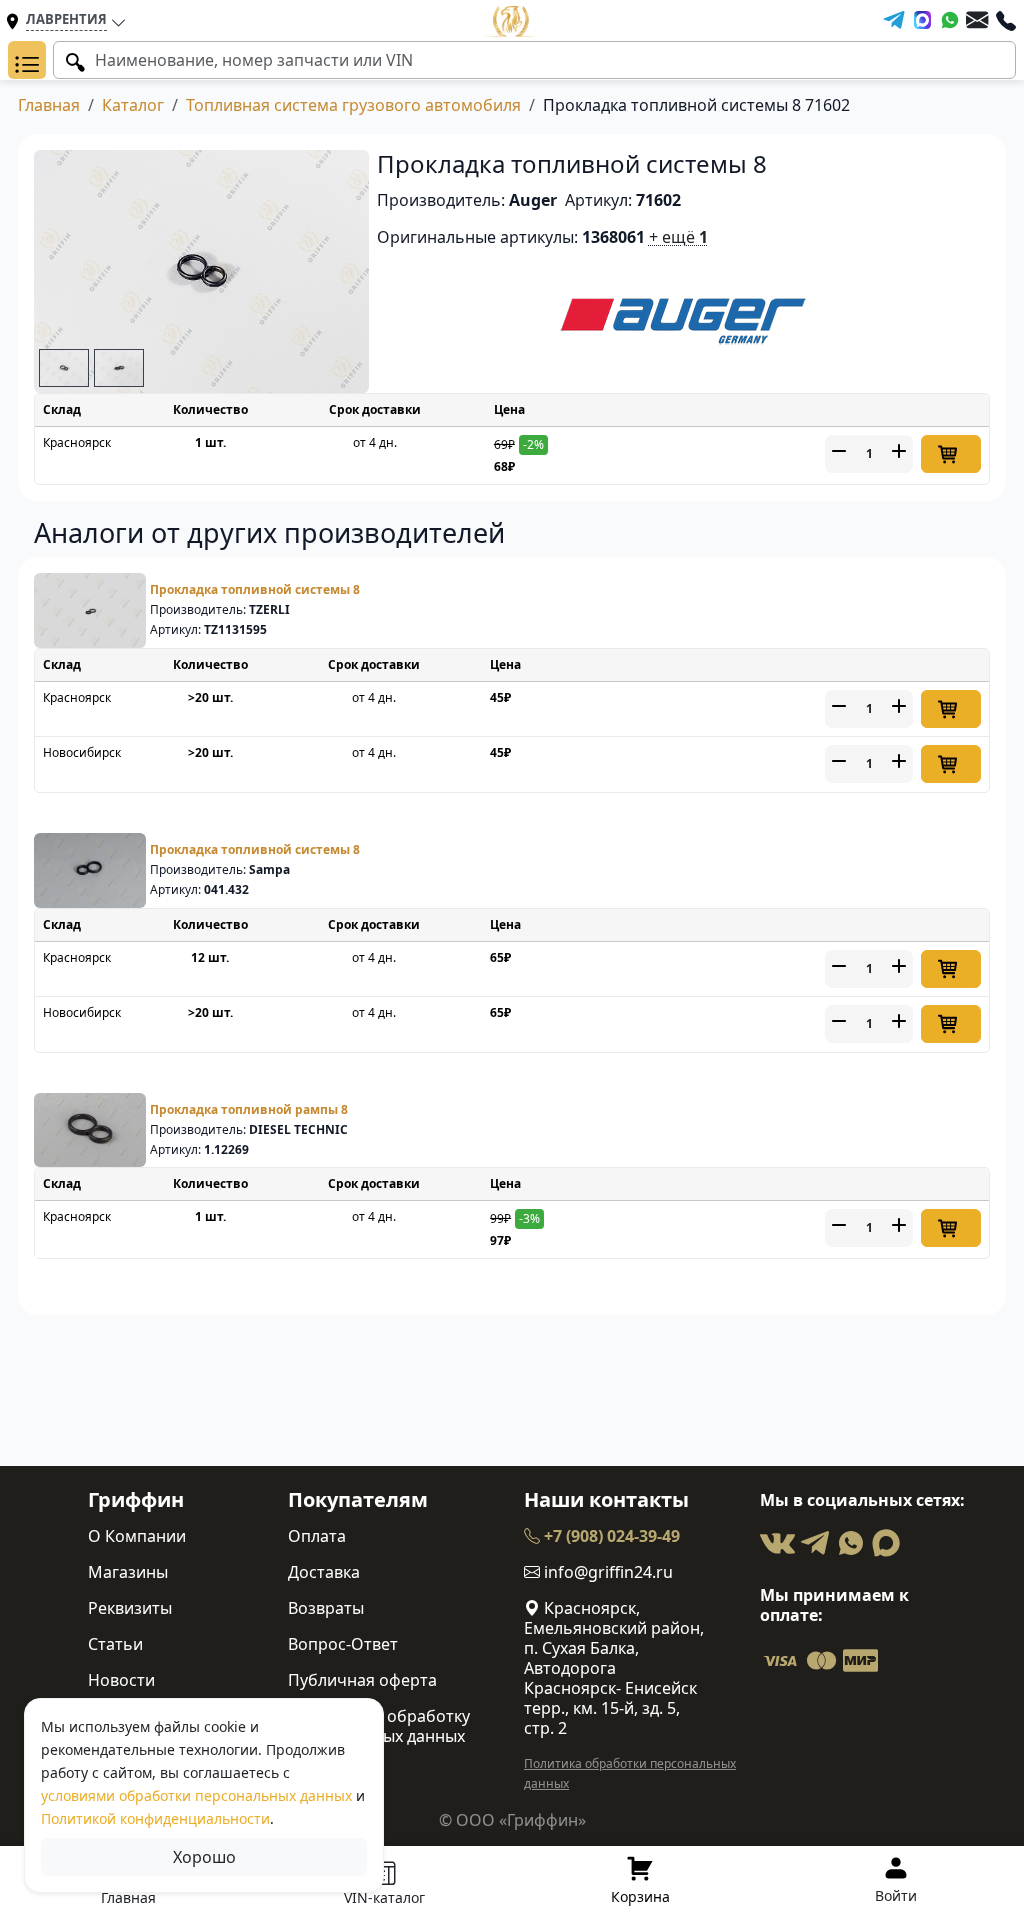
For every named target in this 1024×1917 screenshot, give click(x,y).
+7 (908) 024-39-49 (610, 1536)
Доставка (324, 1572)
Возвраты (326, 1608)
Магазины (128, 1572)
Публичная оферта (362, 1680)
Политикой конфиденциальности (155, 1818)
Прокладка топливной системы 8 (255, 589)
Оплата (317, 1536)
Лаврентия (66, 19)
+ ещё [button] (678, 237)
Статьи (115, 1644)
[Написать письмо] (977, 20)
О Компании (137, 1536)
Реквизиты (130, 1608)
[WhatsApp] (950, 20)
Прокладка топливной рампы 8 (249, 1109)
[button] (27, 60)
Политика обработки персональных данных (630, 1773)
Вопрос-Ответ (343, 1644)
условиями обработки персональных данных (196, 1795)
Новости (121, 1680)
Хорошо (204, 1857)
